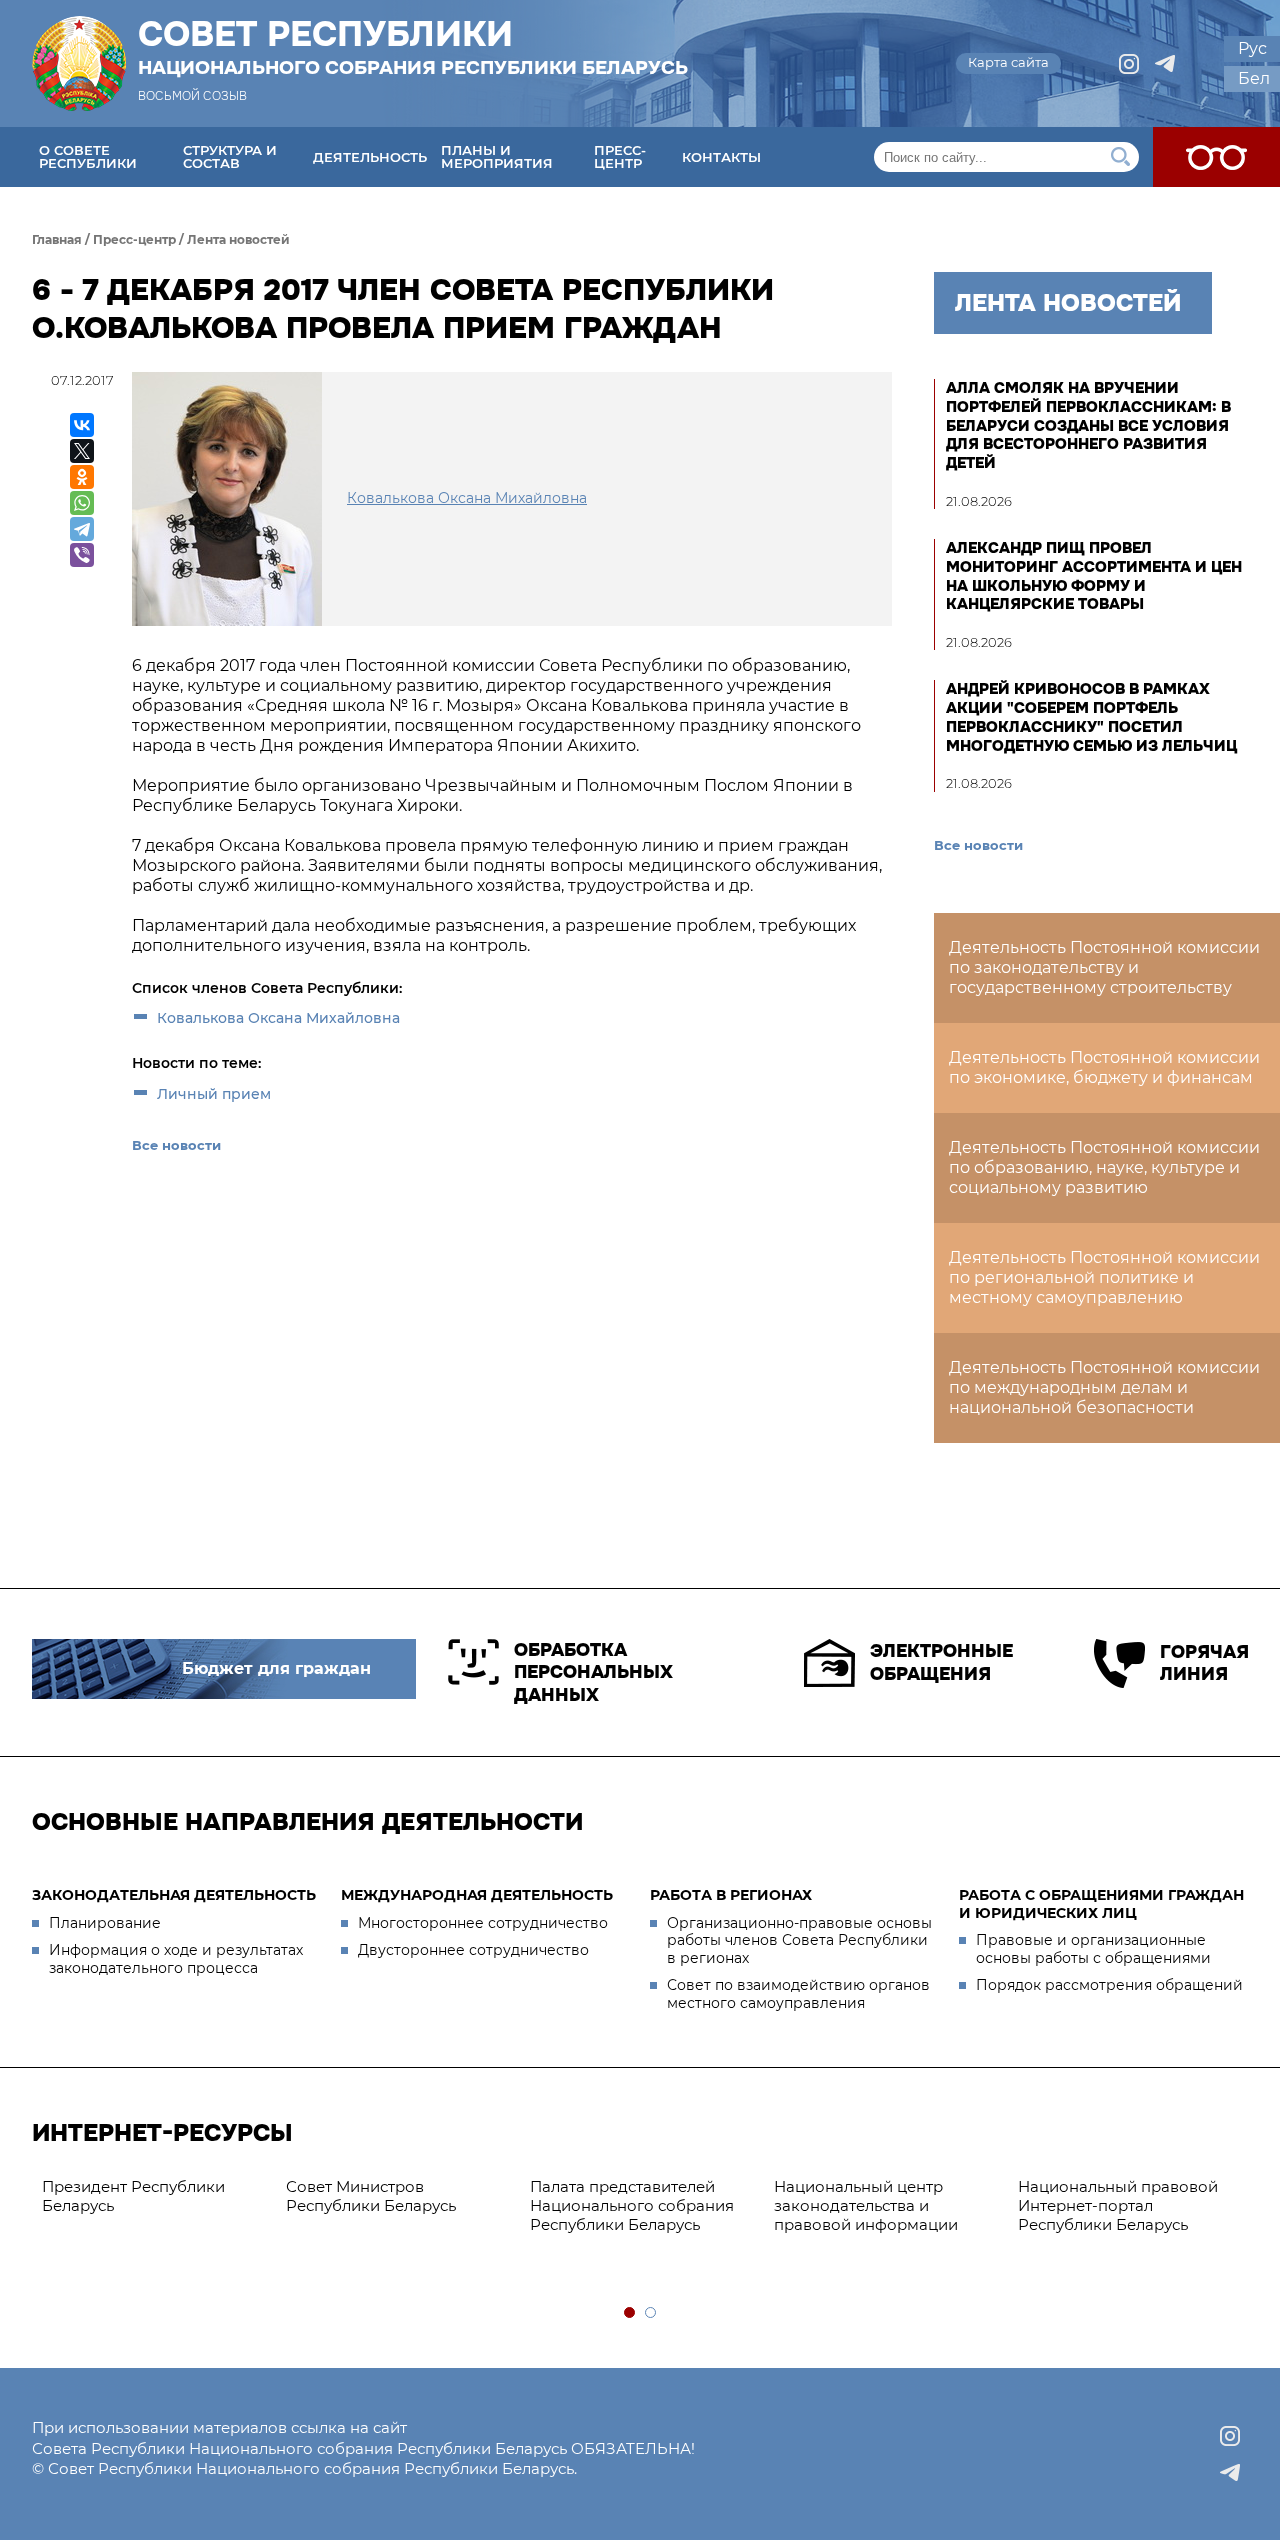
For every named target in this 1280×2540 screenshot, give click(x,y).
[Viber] (82, 555)
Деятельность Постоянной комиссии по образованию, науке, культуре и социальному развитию (1104, 1167)
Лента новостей (238, 239)
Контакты (721, 157)
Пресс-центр (620, 156)
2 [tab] (651, 2313)
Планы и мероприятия (497, 156)
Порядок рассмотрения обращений (1109, 1985)
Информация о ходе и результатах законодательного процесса (176, 1959)
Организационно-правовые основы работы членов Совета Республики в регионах (799, 1940)
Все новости (176, 1145)
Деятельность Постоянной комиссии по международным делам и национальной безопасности (1104, 1387)
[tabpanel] (154, 2197)
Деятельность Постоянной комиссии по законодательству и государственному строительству (1104, 967)
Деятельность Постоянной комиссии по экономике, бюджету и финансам (1104, 1067)
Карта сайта (1008, 62)
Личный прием (214, 1094)
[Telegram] (82, 529)
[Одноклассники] (82, 477)
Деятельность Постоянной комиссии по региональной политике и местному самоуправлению (1104, 1277)
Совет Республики (413, 47)
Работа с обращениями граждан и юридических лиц (1101, 1904)
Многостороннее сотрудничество (483, 1923)
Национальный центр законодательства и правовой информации (866, 2205)
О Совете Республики (88, 156)
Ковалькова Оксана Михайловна (278, 1018)
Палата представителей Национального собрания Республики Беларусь (632, 2205)
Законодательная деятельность (174, 1895)
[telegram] (1165, 64)
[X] (82, 451)
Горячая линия (1204, 1663)
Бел (1254, 78)
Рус (1252, 48)
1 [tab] (630, 2313)
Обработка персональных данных (593, 1672)
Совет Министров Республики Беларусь (371, 2196)
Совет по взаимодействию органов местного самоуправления (798, 1994)
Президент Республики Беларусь (133, 2196)
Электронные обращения (941, 1662)
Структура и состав (230, 156)
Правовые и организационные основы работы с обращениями (1093, 1949)
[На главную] (79, 63)
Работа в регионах (731, 1895)
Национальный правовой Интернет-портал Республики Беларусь (1118, 2205)
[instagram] (1129, 64)
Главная (57, 239)
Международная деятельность (477, 1895)
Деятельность (370, 157)
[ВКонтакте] (82, 425)
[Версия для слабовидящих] (1216, 157)
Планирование (105, 1923)
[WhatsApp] (82, 503)
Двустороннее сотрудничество (473, 1950)
